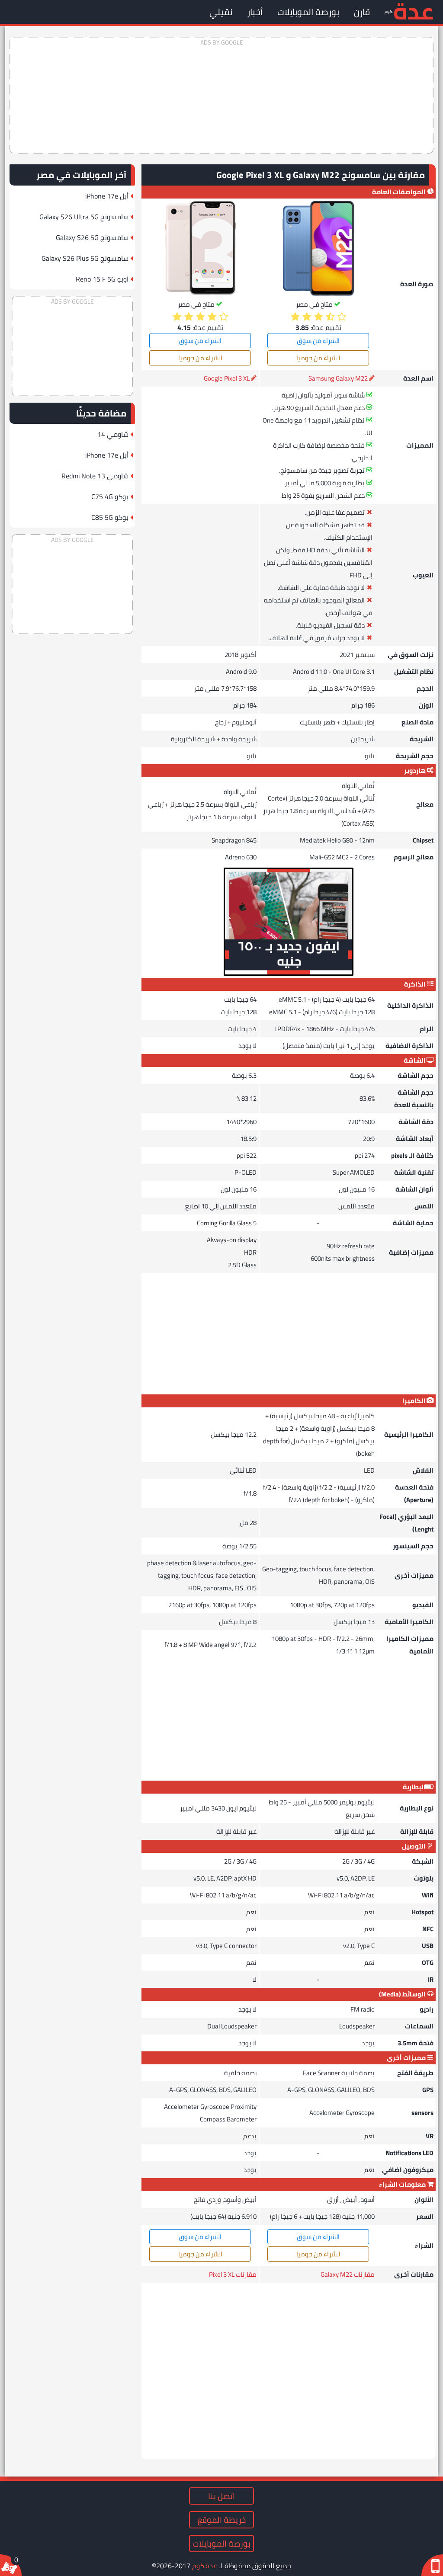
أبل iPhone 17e (107, 196)
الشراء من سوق (318, 341)
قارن (362, 12)
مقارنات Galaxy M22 (348, 2274)
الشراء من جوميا (318, 358)
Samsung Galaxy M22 (338, 378)
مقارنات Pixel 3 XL (233, 2274)
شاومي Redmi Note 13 (95, 476)
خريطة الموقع (221, 2520)
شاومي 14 (113, 434)
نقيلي (221, 12)
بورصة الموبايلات (308, 12)
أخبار (255, 12)
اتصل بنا (221, 2496)
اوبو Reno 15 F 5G (102, 279)
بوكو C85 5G (110, 517)
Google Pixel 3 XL (227, 378)
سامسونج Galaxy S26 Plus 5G (85, 258)
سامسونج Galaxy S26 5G (92, 237)
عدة (413, 11)
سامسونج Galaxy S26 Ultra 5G (84, 217)
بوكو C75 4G (110, 497)
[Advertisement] (221, 95)
